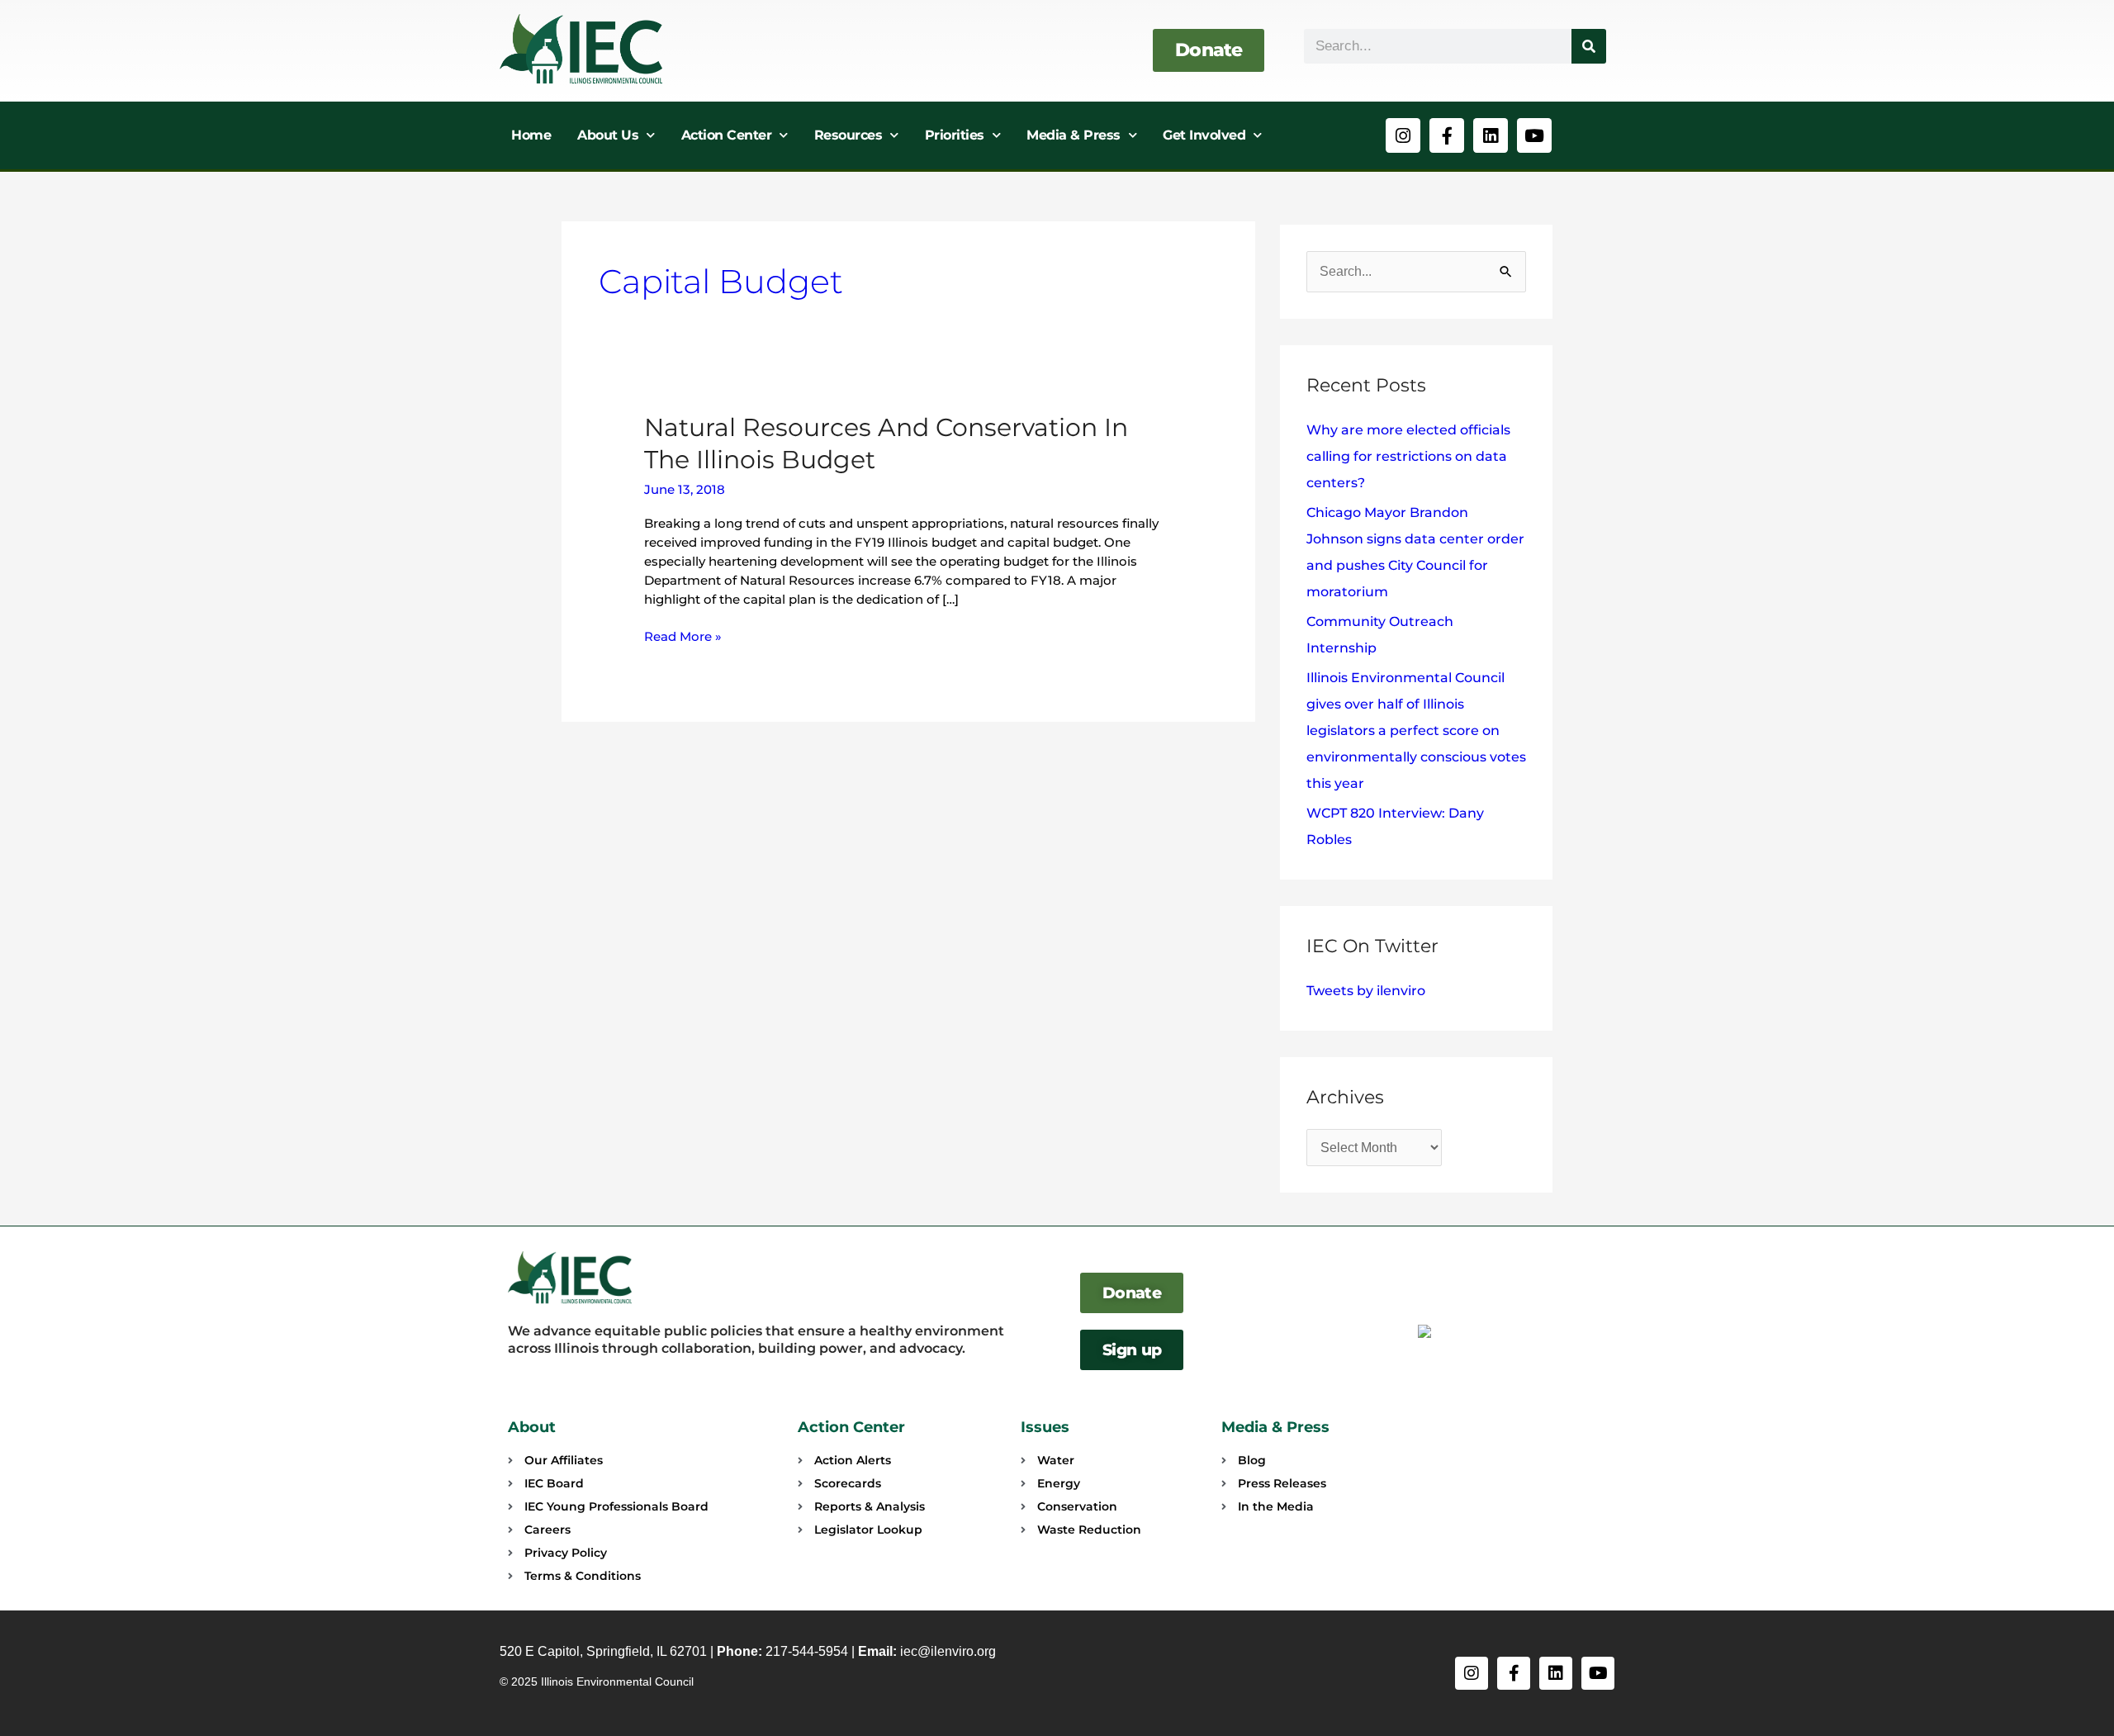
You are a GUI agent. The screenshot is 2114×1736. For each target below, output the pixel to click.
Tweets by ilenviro (1366, 991)
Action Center (727, 135)
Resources (848, 135)
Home (531, 135)
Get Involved (1204, 135)
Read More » (683, 636)
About (532, 1427)
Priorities (955, 135)
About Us (608, 135)
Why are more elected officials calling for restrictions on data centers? (1408, 456)
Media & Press (1074, 135)
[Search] (1589, 46)
